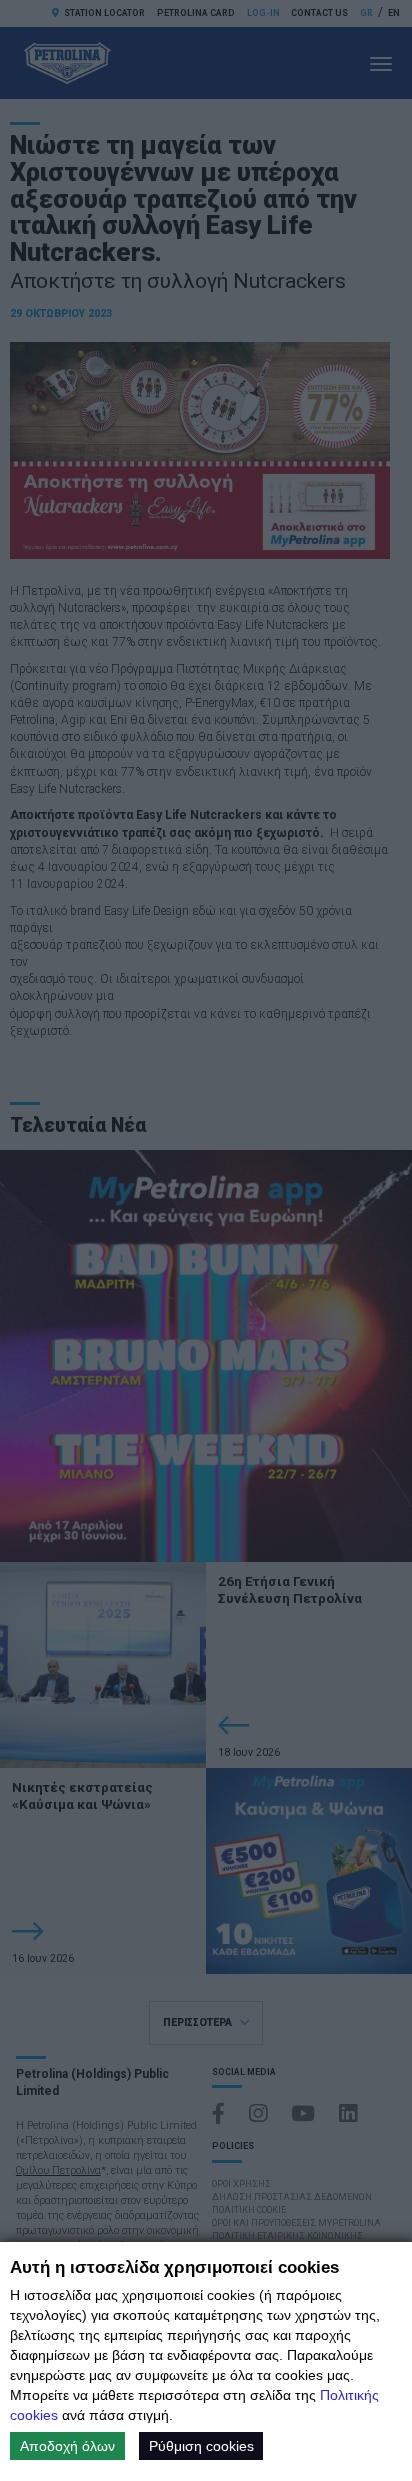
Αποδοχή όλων (67, 2446)
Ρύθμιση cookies (201, 2446)
